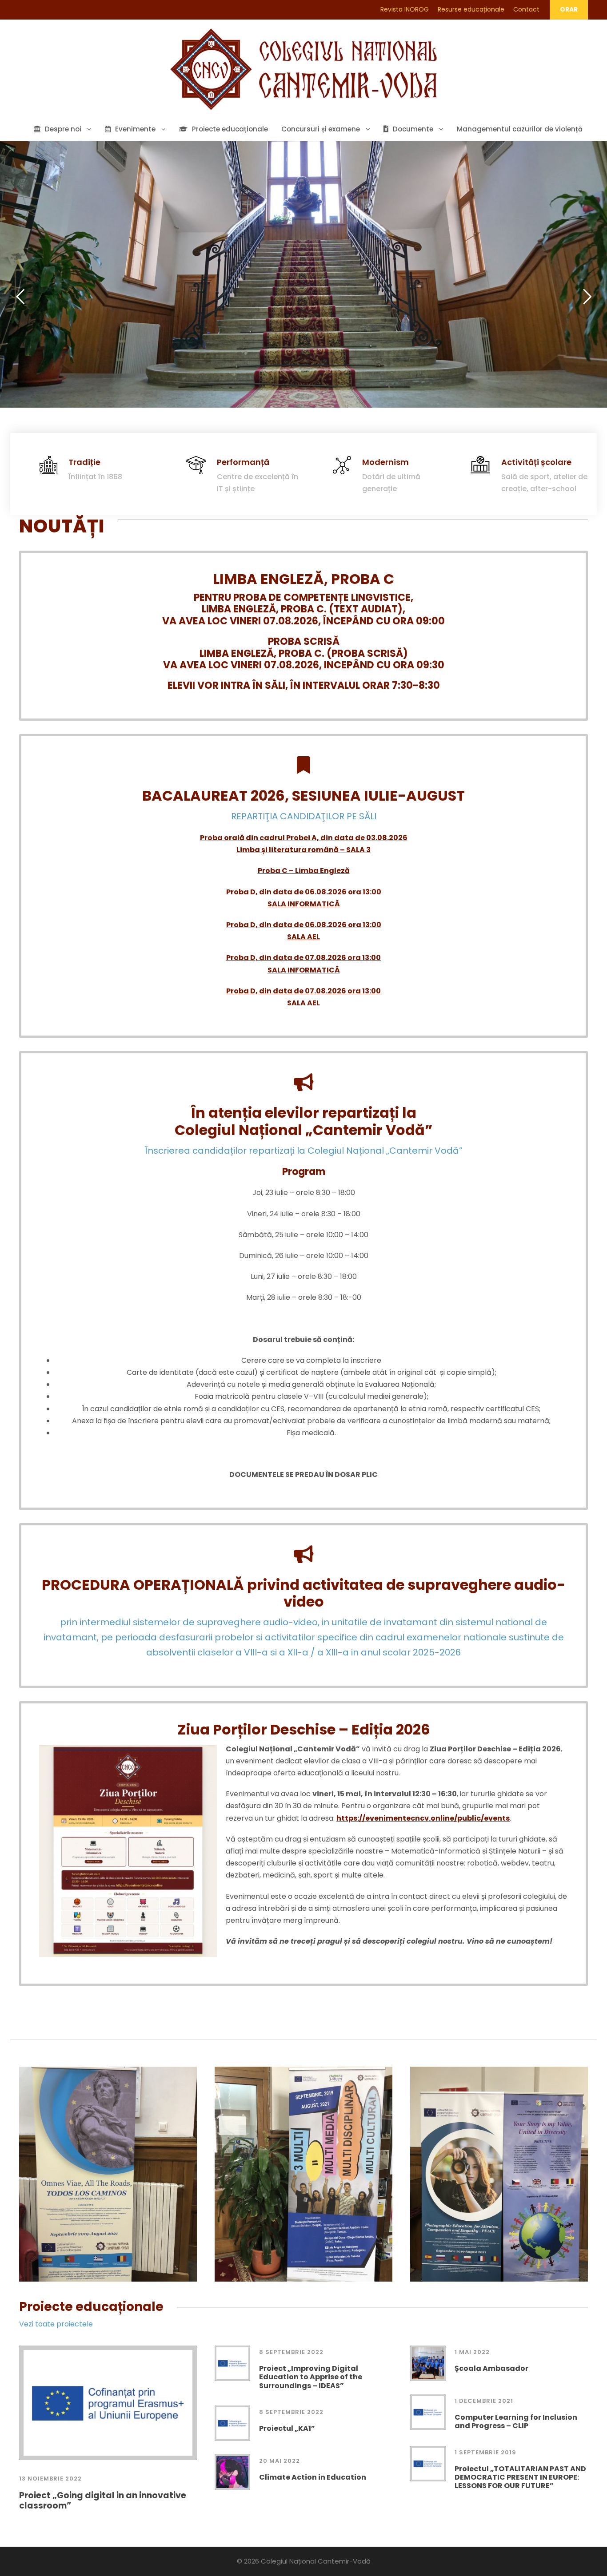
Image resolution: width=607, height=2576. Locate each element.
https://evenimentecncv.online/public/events (423, 1818)
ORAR (569, 9)
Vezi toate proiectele (56, 2324)
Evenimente (135, 129)
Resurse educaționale (471, 9)
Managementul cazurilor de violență (520, 129)
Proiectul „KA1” (287, 2428)
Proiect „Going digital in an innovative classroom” (103, 2501)
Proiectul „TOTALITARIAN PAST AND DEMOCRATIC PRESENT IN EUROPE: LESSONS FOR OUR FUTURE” (520, 2477)
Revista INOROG (405, 9)
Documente (413, 129)
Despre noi (63, 129)
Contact (526, 9)
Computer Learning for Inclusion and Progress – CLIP (516, 2421)
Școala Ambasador (491, 2368)
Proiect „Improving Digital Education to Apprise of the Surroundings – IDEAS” (311, 2377)
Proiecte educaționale (230, 129)
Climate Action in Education (313, 2477)
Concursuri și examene (321, 129)
